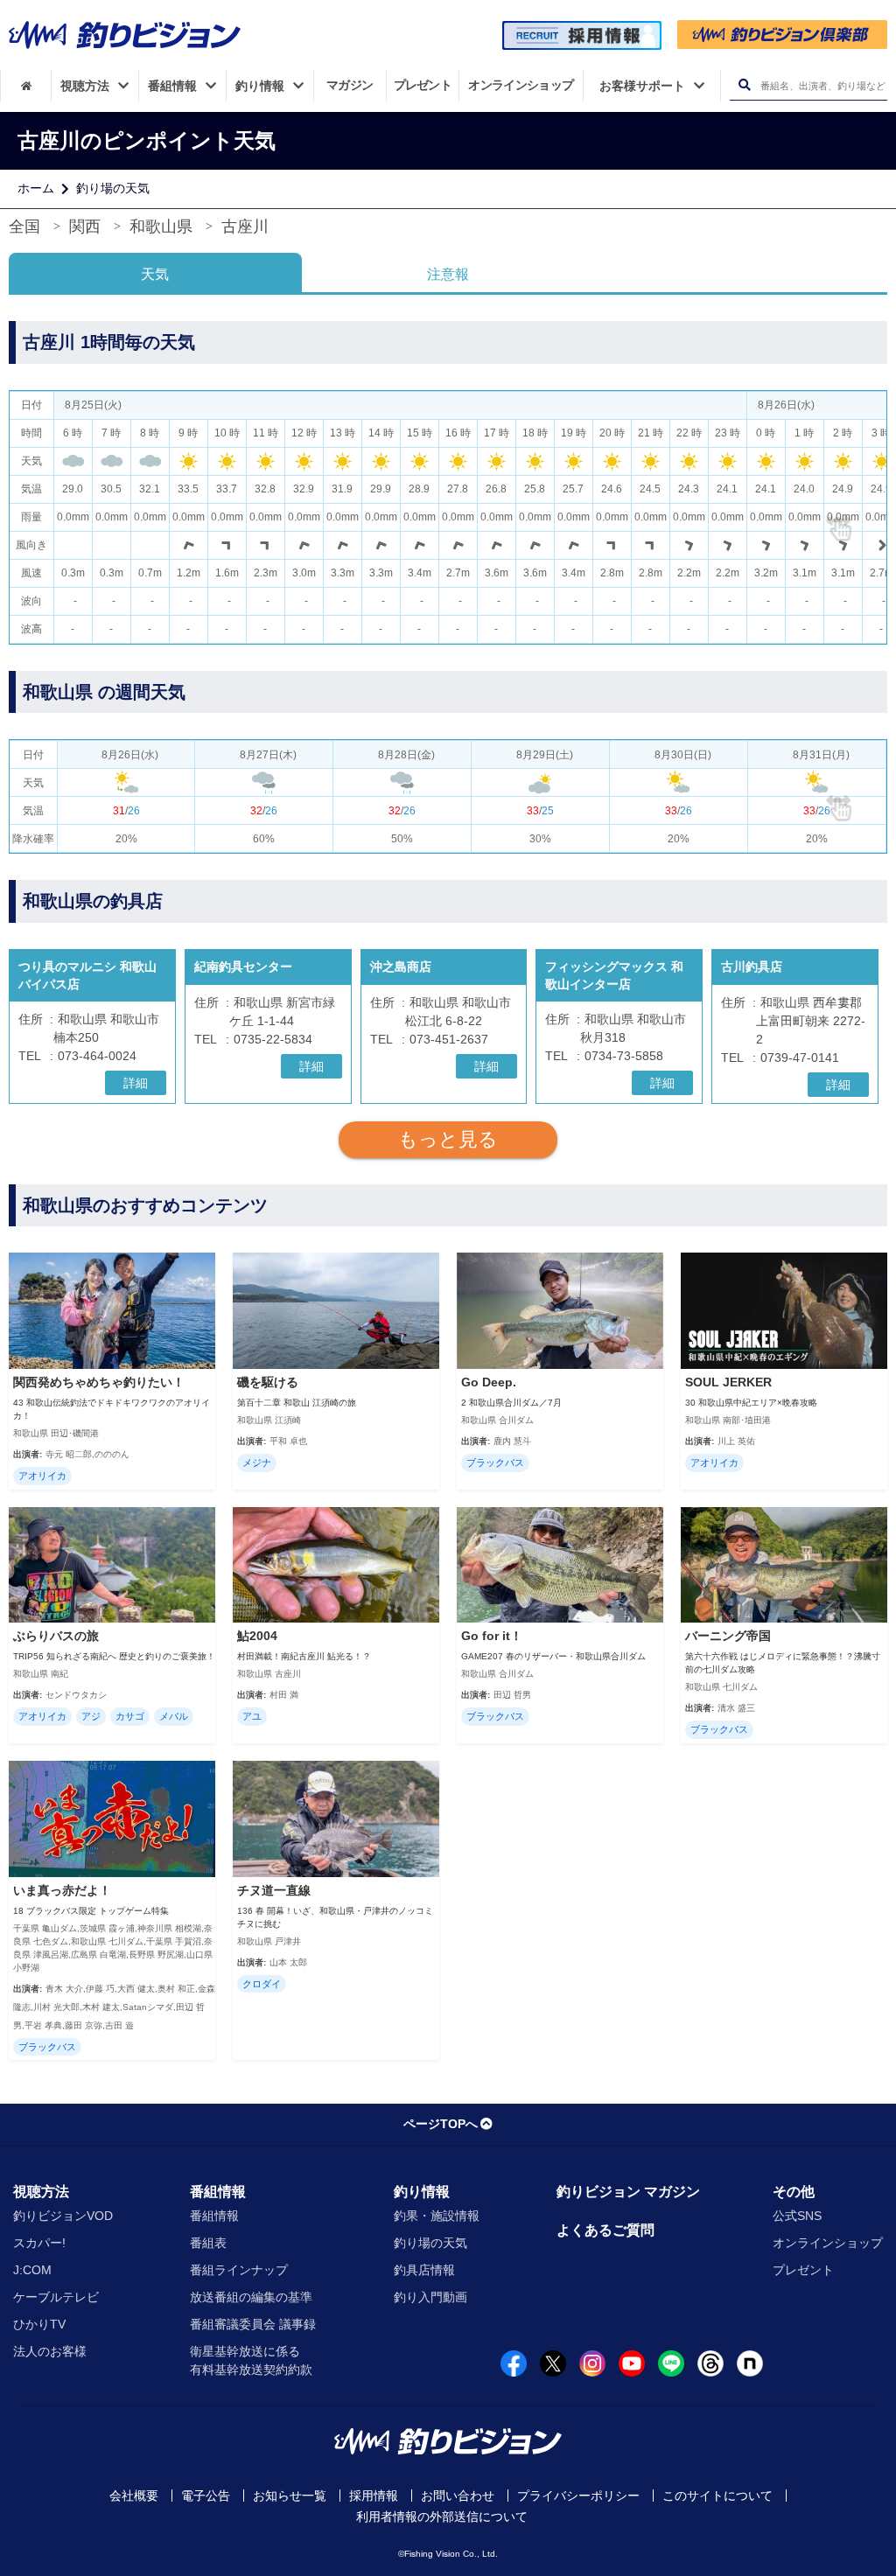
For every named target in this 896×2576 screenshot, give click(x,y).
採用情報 (374, 2496)
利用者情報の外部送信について (442, 2517)
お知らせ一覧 (290, 2496)
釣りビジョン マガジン (628, 2192)
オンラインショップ (828, 2243)
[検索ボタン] (744, 85)
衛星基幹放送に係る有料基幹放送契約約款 (251, 2360)
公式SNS (797, 2216)
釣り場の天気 (113, 188)
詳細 (136, 1083)
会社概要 (134, 2496)
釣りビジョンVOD (63, 2216)
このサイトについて (717, 2496)
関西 (85, 227)
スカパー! (39, 2243)
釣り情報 (422, 2192)
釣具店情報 (424, 2270)
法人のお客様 (50, 2351)
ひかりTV (39, 2324)
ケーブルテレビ (56, 2297)
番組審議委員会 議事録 (253, 2324)
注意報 (448, 274)
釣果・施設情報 (437, 2216)
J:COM (32, 2270)
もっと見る (448, 1139)
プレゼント (803, 2270)
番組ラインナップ (239, 2270)
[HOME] (26, 86)
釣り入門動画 (430, 2297)
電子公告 (206, 2496)
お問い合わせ (458, 2496)
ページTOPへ (441, 2124)
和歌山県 (161, 227)
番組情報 (218, 2192)
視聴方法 (41, 2192)
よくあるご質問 (605, 2230)
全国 (24, 227)
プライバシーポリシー (578, 2496)
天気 (155, 274)
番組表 (208, 2243)
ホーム (36, 188)
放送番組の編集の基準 (251, 2297)
